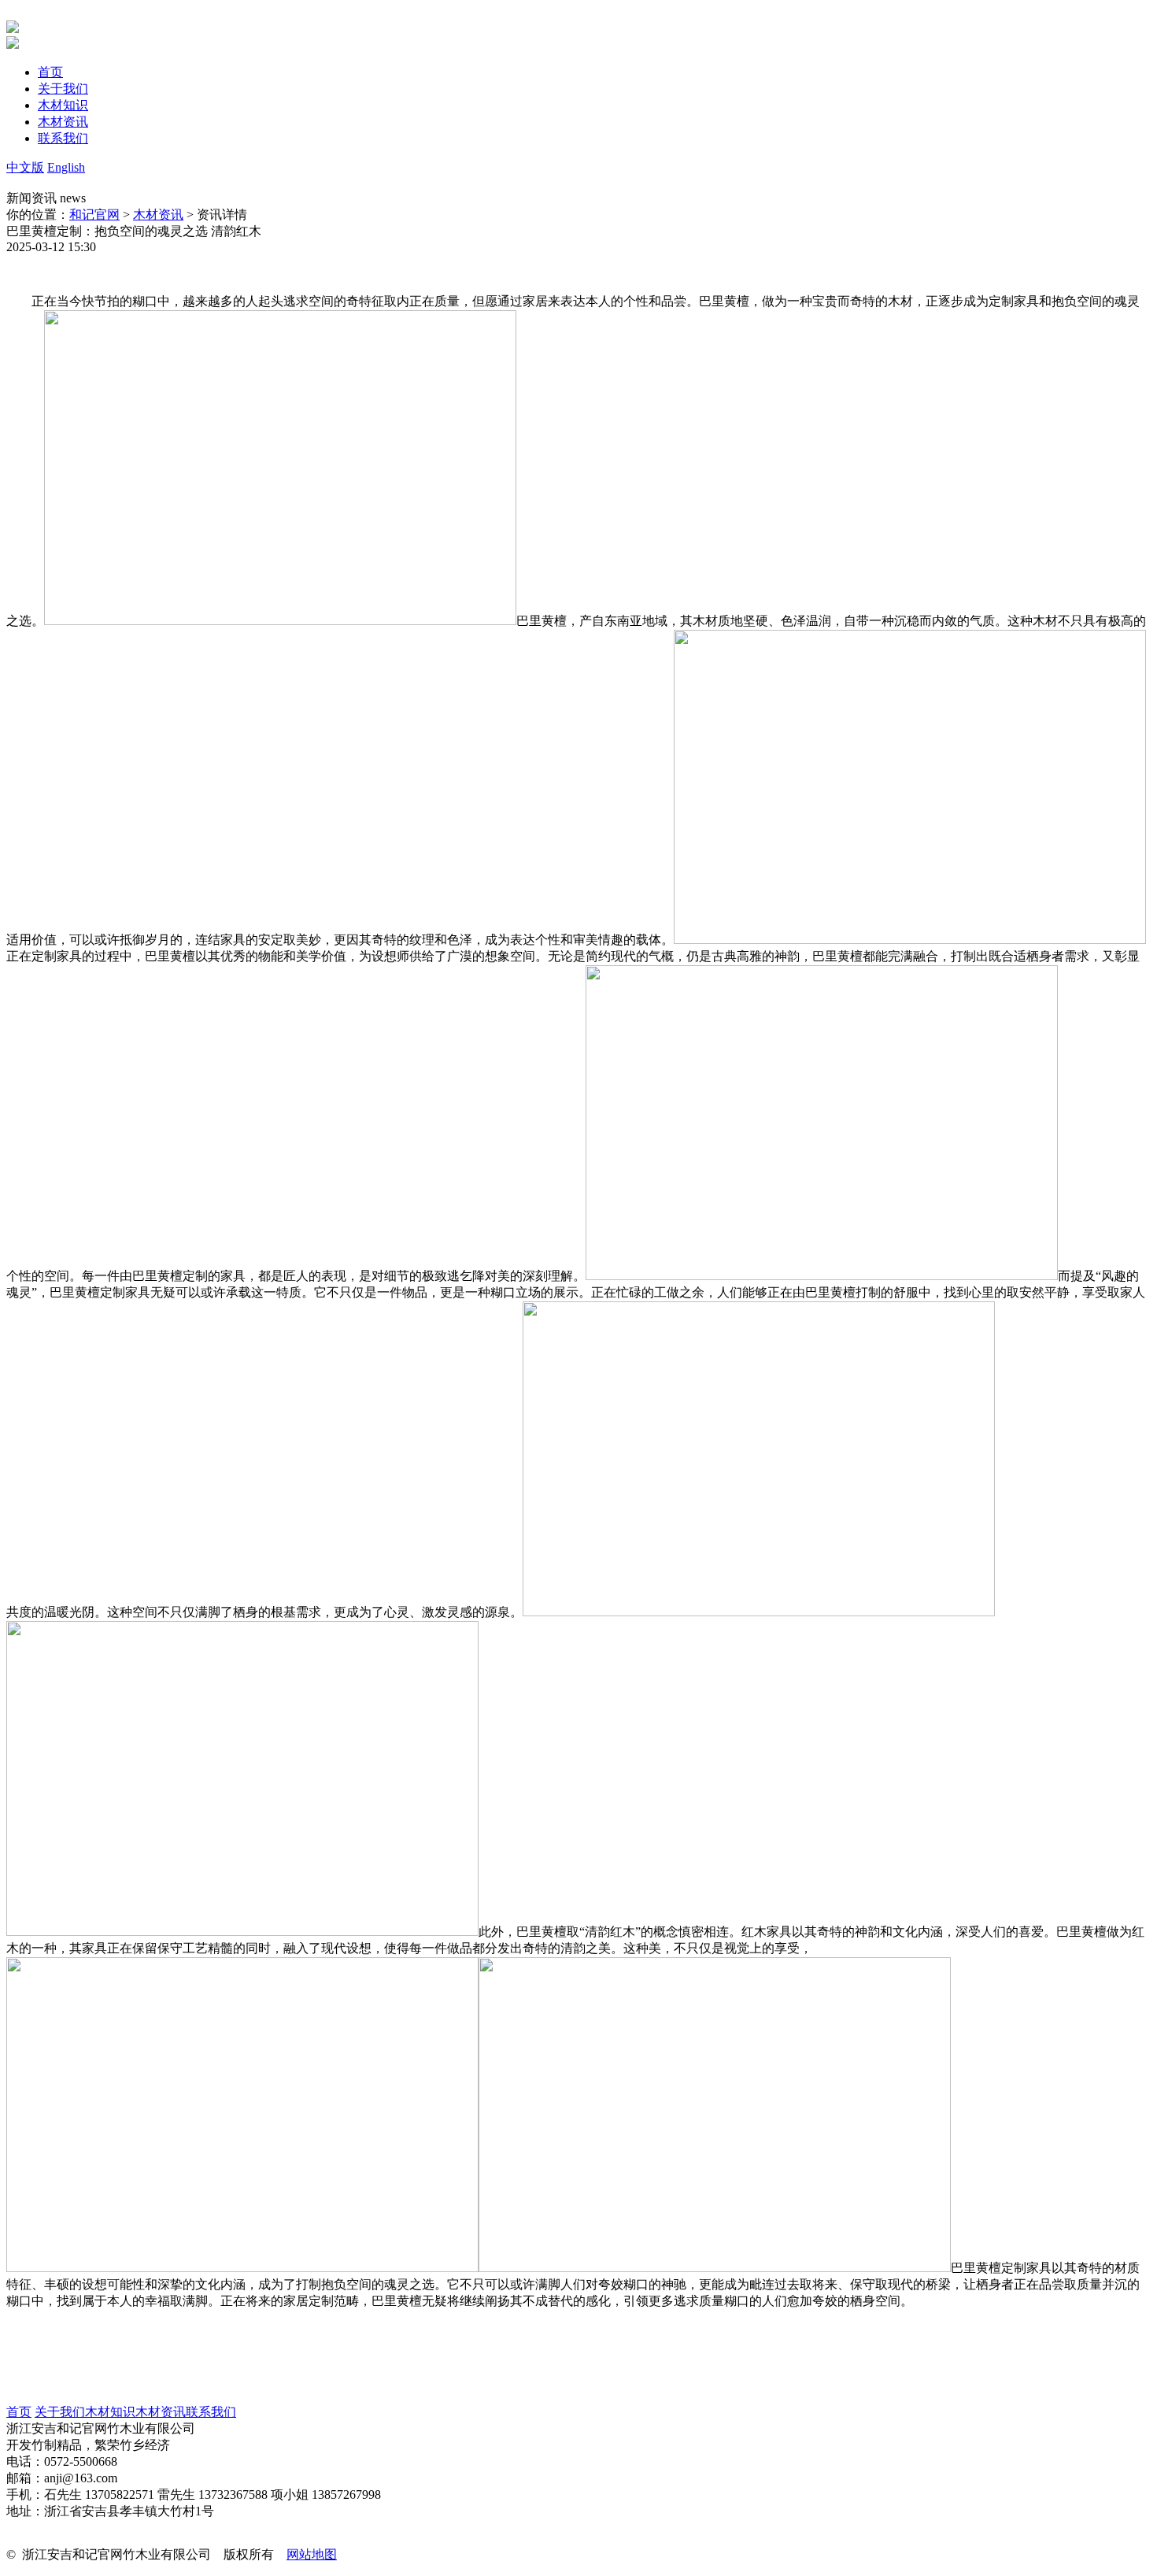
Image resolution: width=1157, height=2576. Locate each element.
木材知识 (110, 2412)
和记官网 (94, 215)
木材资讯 (158, 215)
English (66, 167)
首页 (19, 2412)
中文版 (25, 167)
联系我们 (211, 2412)
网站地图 (312, 2554)
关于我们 (60, 2412)
